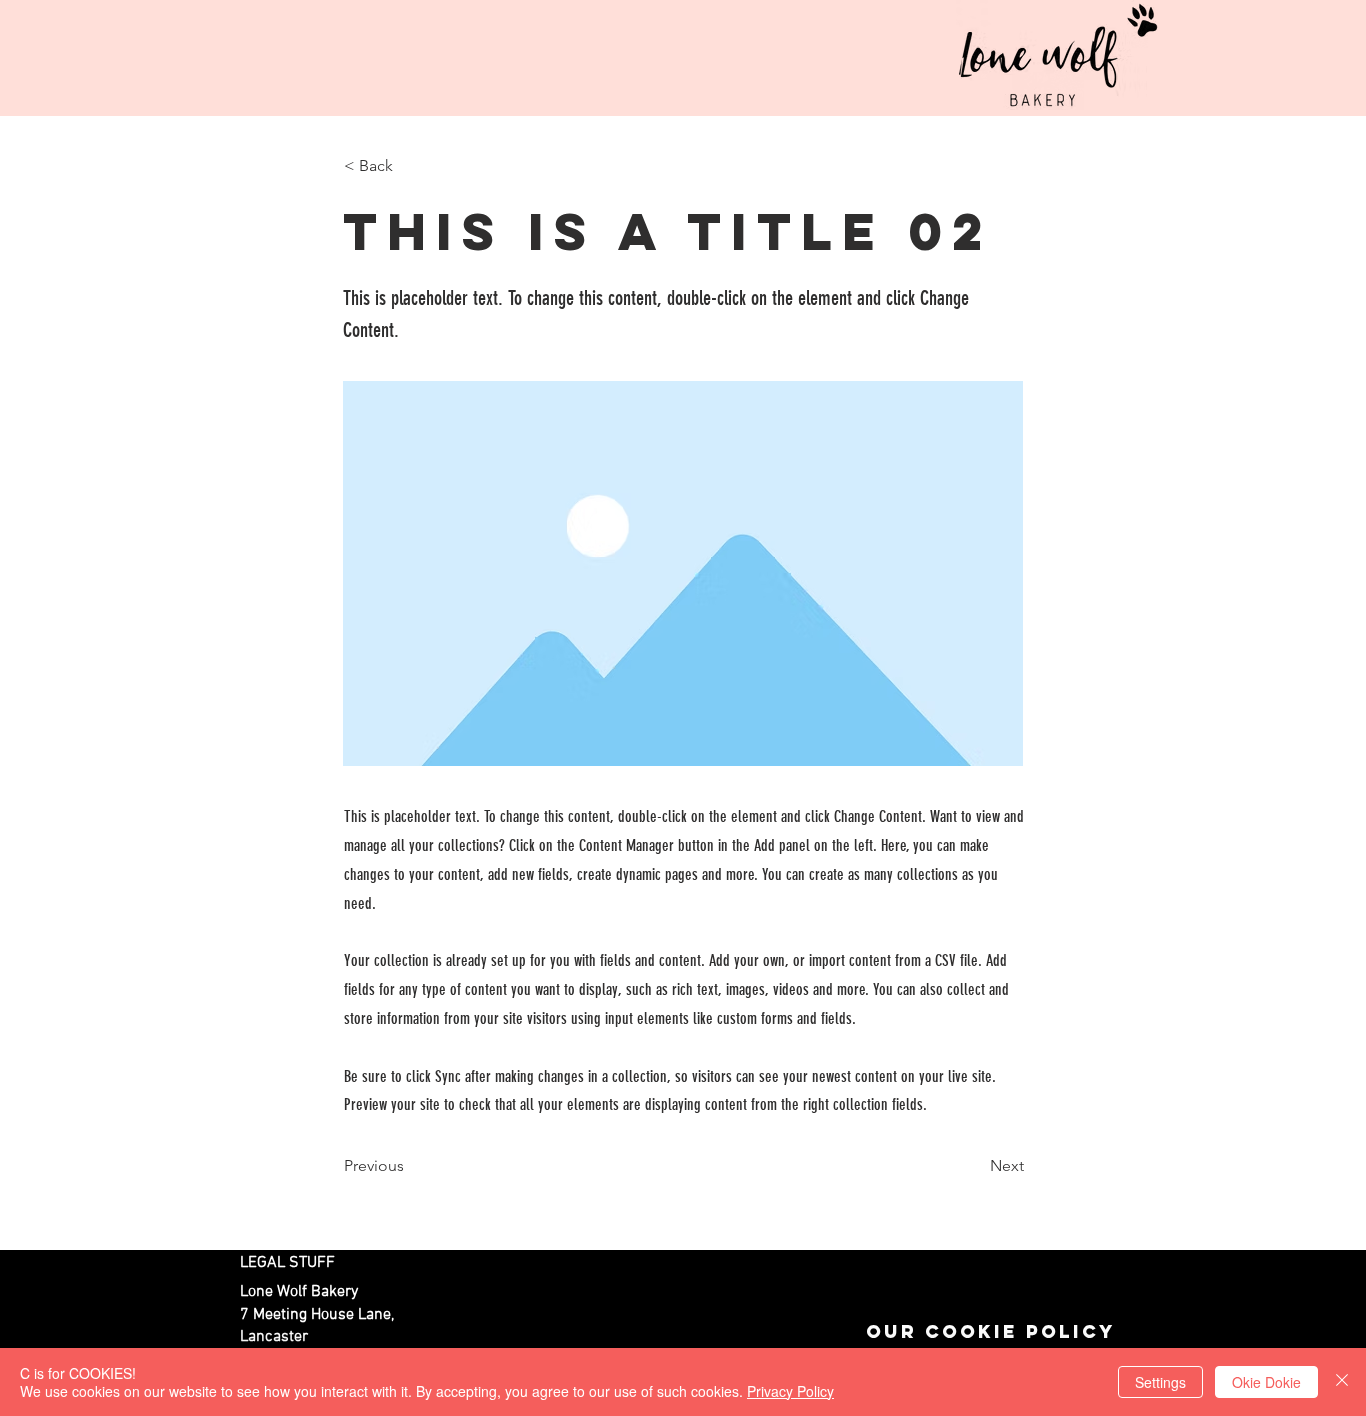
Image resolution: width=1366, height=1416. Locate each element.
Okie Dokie (1266, 1382)
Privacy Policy (790, 1391)
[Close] (1342, 1382)
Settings (1160, 1382)
